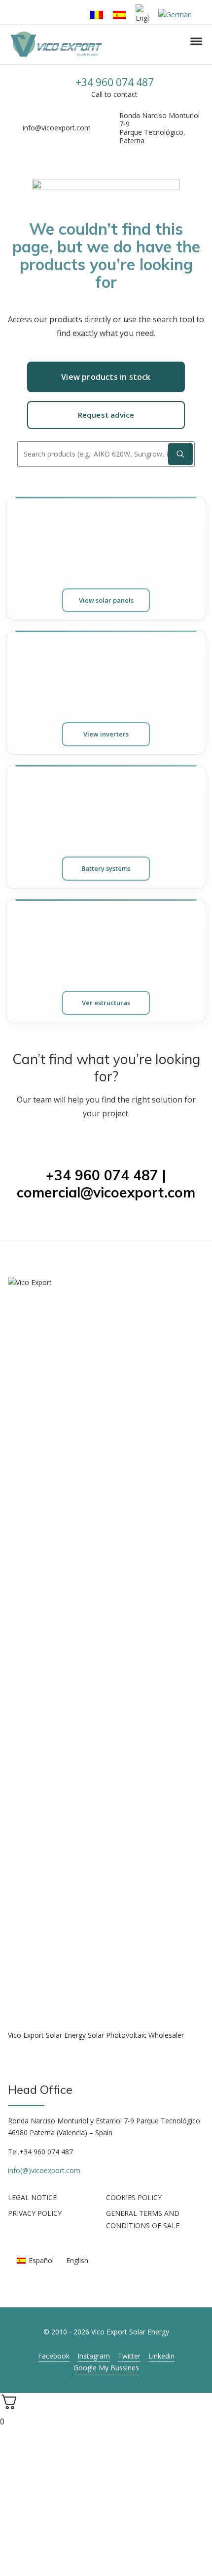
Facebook (54, 2356)
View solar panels (106, 600)
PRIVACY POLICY (35, 2213)
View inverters (106, 734)
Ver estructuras (106, 1003)
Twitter (129, 2356)
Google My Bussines (106, 2368)
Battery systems (106, 868)
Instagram (94, 2356)
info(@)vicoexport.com (44, 2170)
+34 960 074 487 (115, 82)
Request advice (106, 415)
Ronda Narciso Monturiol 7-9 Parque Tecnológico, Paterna (159, 128)
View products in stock (106, 377)
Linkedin (161, 2356)
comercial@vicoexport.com (106, 1192)
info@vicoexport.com (57, 128)
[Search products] (180, 454)
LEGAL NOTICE (32, 2197)
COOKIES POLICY (134, 2197)
